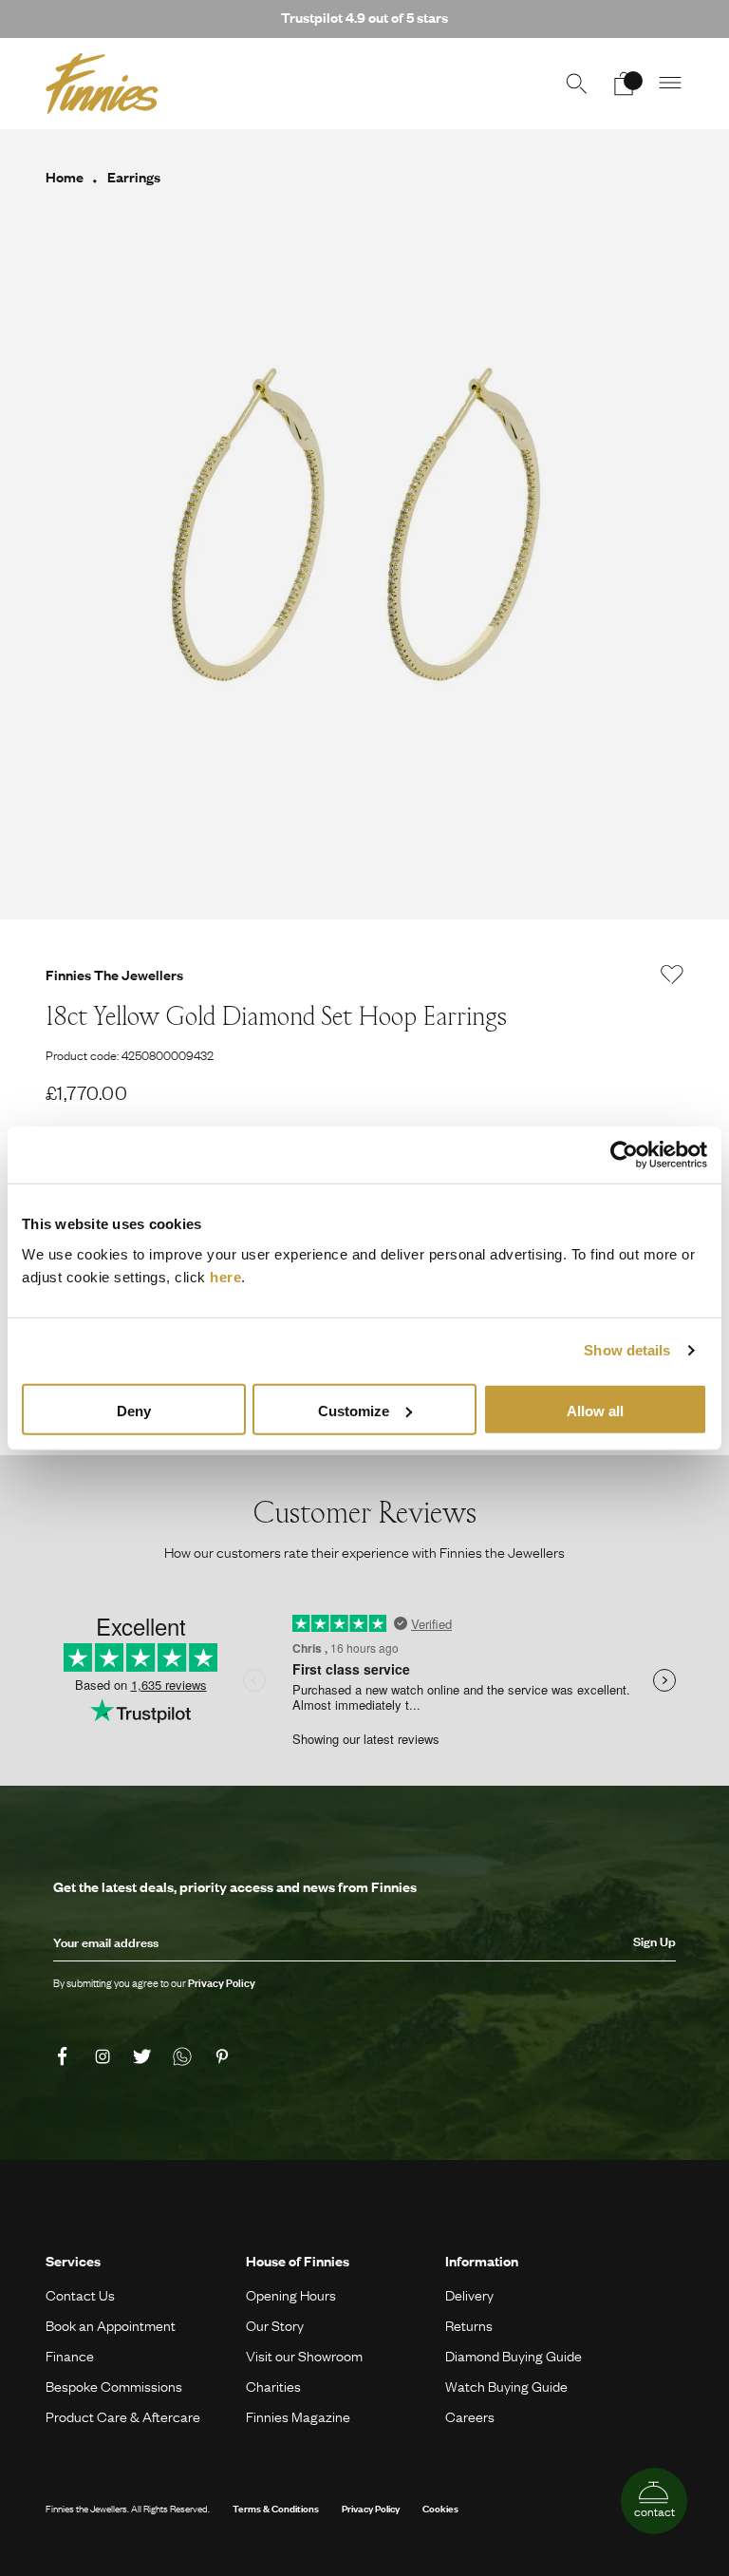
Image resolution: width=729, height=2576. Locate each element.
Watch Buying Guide (506, 2386)
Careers (470, 2416)
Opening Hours (291, 2295)
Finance (70, 2356)
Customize (354, 1410)
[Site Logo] (102, 84)
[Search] (576, 84)
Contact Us (80, 2295)
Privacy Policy (371, 2508)
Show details (627, 1350)
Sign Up (654, 1941)
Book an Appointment (111, 2325)
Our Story (275, 2325)
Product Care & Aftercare (123, 2416)
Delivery (469, 2295)
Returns (469, 2325)
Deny (134, 1410)
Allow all (595, 1410)
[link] (65, 2056)
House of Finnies (298, 2261)
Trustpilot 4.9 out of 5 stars (364, 17)
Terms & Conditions (276, 2508)
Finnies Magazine (298, 2416)
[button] (671, 84)
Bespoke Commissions (114, 2386)
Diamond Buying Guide (514, 2356)
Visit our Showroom (304, 2356)
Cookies (440, 2508)
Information (482, 2261)
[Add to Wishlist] (672, 975)
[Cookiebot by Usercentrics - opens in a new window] (624, 1155)
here (225, 1276)
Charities (273, 2386)
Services (73, 2261)
